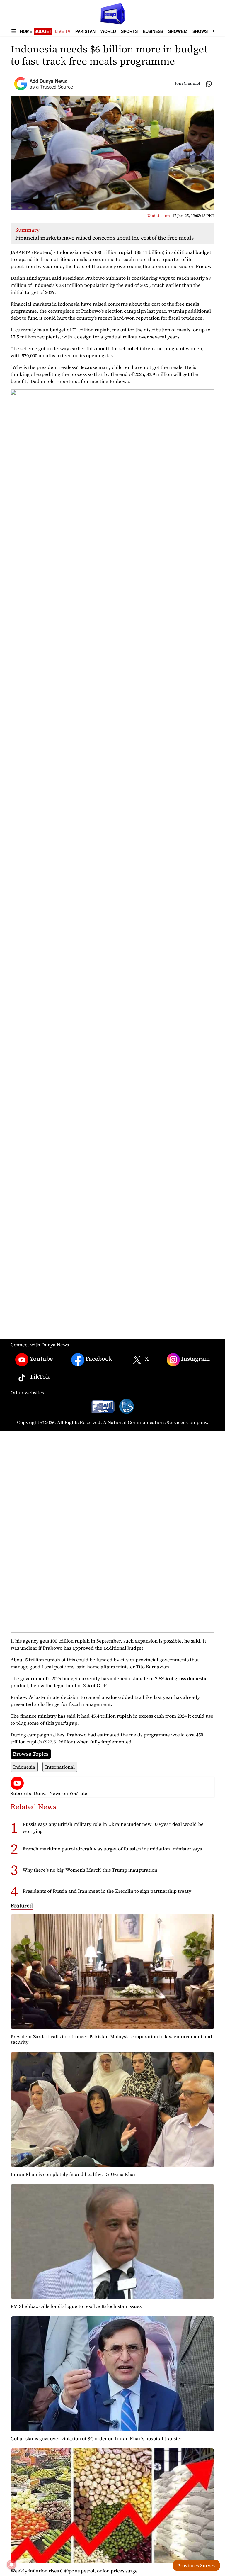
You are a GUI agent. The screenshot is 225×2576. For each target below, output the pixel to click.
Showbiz (178, 31)
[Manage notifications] (11, 2565)
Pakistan (85, 31)
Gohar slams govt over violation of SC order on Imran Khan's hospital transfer (96, 2438)
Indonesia (24, 1767)
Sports (129, 31)
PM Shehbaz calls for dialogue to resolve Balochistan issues (76, 2306)
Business (153, 31)
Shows (200, 31)
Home (26, 31)
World (108, 31)
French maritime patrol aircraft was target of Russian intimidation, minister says (112, 1849)
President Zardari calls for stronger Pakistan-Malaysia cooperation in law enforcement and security (111, 2039)
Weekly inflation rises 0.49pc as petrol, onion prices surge (74, 2571)
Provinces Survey (196, 2565)
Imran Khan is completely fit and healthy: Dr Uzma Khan (74, 2174)
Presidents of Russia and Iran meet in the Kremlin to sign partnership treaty (107, 1891)
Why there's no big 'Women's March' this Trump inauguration (90, 1870)
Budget (43, 31)
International (60, 1767)
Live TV (63, 31)
